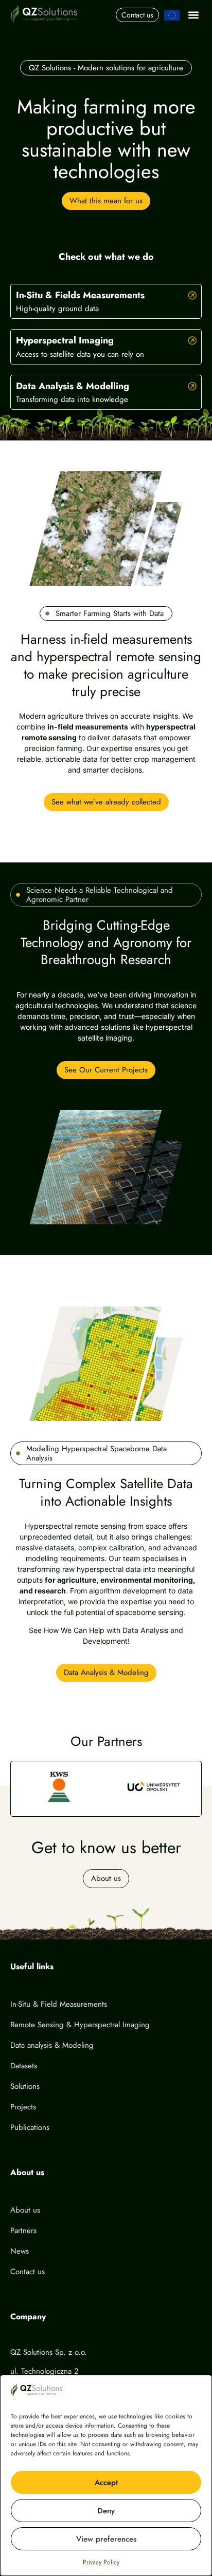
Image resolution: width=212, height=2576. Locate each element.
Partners (23, 2231)
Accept (106, 2483)
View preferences (106, 2539)
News (20, 2251)
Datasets (24, 2066)
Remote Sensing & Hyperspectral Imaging (80, 2025)
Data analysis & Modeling (52, 2045)
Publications (30, 2127)
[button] (193, 15)
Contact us (28, 2272)
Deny (106, 2511)
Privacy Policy (101, 2562)
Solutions (25, 2086)
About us (25, 2210)
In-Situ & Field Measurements (59, 2004)
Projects (23, 2107)
